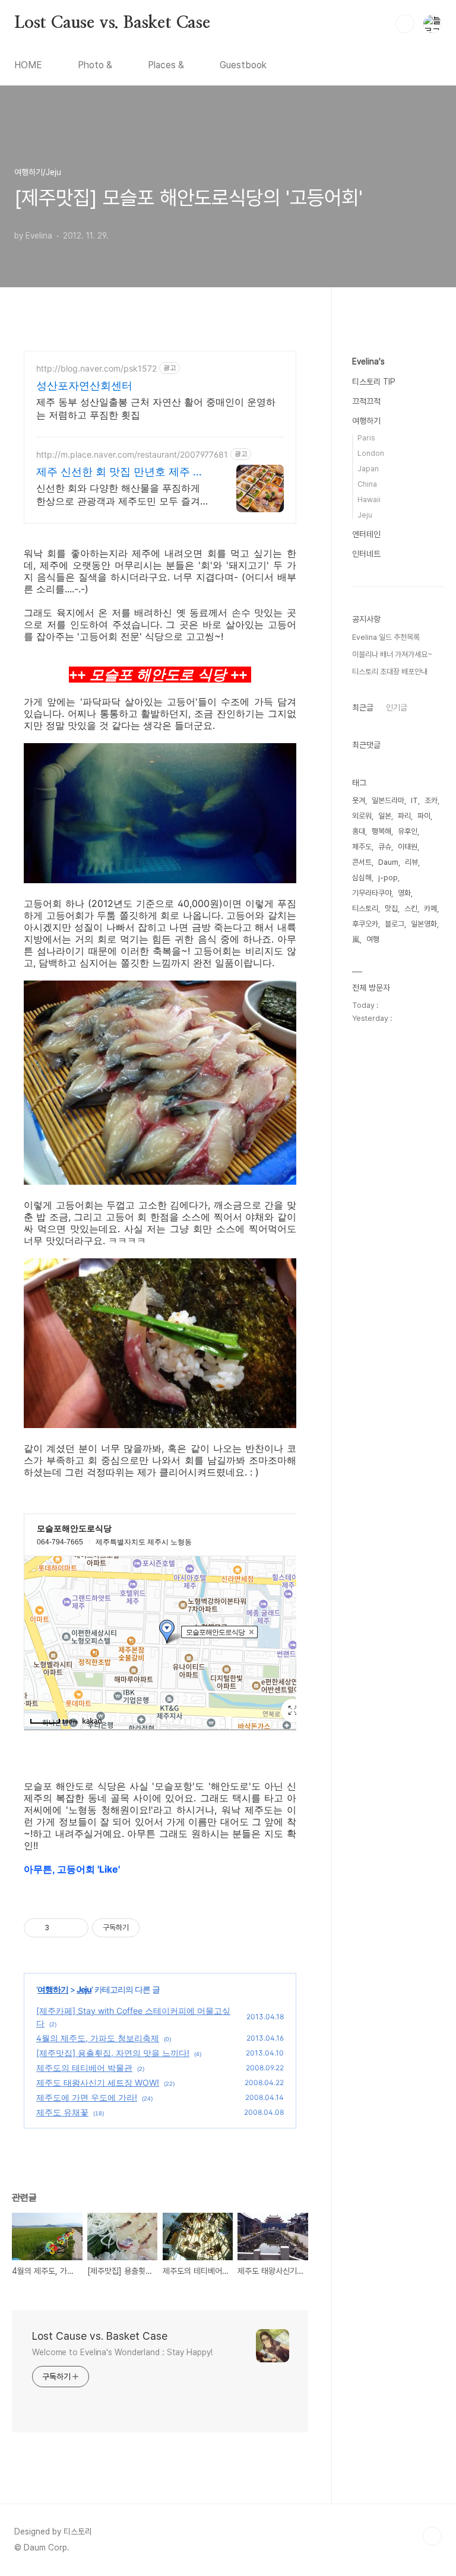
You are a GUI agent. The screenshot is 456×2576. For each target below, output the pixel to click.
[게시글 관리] (75, 1928)
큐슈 (385, 847)
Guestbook (243, 65)
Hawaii (369, 499)
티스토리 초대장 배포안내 (390, 672)
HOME (28, 65)
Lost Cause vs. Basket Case (112, 23)
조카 (431, 800)
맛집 (391, 908)
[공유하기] (60, 1928)
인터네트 (366, 554)
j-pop (388, 878)
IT (414, 800)
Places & (166, 65)
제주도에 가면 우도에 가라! (87, 2097)
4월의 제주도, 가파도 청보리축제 (98, 2038)
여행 (373, 939)
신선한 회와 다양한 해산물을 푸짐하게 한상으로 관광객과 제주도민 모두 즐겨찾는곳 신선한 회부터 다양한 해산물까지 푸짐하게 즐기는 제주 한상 (123, 495)
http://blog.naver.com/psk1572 (96, 368)
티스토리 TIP (374, 382)
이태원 (408, 847)
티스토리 (365, 908)
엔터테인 (366, 534)
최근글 (363, 708)
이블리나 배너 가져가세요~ (392, 654)
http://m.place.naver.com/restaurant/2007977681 (132, 454)
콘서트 (362, 862)
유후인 (408, 831)
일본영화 (424, 924)
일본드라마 (388, 800)
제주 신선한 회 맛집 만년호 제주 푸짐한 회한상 (120, 472)
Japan (368, 469)
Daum (388, 862)
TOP (432, 2536)
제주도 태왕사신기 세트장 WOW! (98, 2082)
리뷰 (411, 862)
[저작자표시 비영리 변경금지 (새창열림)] (156, 1928)
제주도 (362, 847)
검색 (405, 24)
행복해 (381, 831)
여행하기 (53, 1989)
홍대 (359, 831)
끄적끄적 (366, 401)
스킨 (411, 908)
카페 (430, 908)
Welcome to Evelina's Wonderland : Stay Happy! (122, 2352)
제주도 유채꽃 (62, 2112)
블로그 (395, 924)
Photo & (95, 65)
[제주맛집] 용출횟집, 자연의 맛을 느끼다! (113, 2053)
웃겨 (359, 800)
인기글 (397, 708)
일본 (385, 816)
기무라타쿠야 (372, 893)
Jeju (84, 1989)
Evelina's (368, 361)
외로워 (362, 816)
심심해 (362, 878)
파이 (424, 816)
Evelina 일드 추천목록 (386, 637)
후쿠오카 (365, 924)
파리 (404, 816)
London (371, 453)
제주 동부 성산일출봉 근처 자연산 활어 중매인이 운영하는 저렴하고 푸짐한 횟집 (156, 408)
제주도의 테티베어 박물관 (84, 2068)
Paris (366, 438)
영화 (404, 893)
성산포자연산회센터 (84, 386)
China (367, 484)
